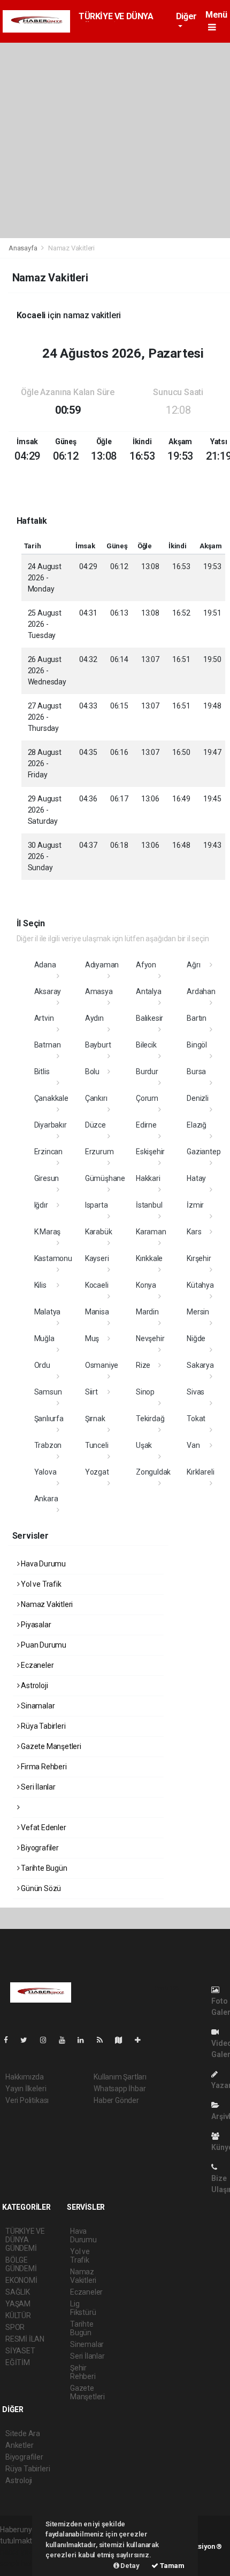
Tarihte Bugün (43, 1868)
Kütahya (200, 1285)
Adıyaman (102, 965)
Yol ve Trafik (40, 1584)
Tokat (196, 1419)
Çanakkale (51, 1098)
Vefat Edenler (43, 1827)
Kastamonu (53, 1258)
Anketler (19, 2445)
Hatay (196, 1178)
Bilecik (146, 1045)
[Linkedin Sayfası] (85, 2040)
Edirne (146, 1125)
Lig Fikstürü (83, 2308)
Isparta (97, 1205)
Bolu (92, 1072)
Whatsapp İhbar (120, 2089)
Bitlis (42, 1072)
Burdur (147, 1072)
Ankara (46, 1499)
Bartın (197, 1018)
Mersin (198, 1312)
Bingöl (197, 1045)
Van (193, 1445)
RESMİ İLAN (25, 2339)
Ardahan (201, 991)
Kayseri (97, 1258)
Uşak (144, 1445)
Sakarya (200, 1365)
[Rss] (104, 2040)
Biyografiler (39, 1848)
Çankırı (96, 1098)
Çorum (147, 1098)
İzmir (195, 1205)
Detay (129, 2566)
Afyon (146, 965)
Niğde (196, 1338)
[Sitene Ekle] (142, 2040)
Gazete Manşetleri (50, 1746)
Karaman (151, 1232)
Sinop (145, 1392)
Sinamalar (37, 1706)
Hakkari (148, 1178)
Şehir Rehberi (83, 2372)
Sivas (195, 1392)
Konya (146, 1285)
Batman (48, 1045)
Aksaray (48, 991)
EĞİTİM (18, 2362)
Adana (45, 965)
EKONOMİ (21, 2280)
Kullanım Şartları (120, 2077)
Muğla (44, 1338)
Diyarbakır (51, 1125)
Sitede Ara (23, 2433)
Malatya (48, 1312)
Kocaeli (97, 1285)
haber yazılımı (23, 2552)
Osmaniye (102, 1365)
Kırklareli (200, 1472)
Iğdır (41, 1205)
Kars (194, 1232)
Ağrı (193, 965)
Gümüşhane (105, 1178)
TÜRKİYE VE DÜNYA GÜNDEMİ (25, 2240)
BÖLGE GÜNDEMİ (21, 2264)
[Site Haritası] (123, 2040)
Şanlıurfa (49, 1419)
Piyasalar (35, 1625)
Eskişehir (150, 1152)
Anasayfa (24, 248)
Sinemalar (87, 2344)
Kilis (40, 1285)
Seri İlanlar (37, 1787)
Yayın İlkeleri (26, 2089)
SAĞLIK (18, 2292)
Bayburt (98, 1045)
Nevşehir (150, 1338)
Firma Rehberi (43, 1767)
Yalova (45, 1472)
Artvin (44, 1018)
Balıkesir (149, 1018)
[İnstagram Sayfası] (48, 2040)
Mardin (147, 1312)
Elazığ (197, 1125)
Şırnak (95, 1419)
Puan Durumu (43, 1645)
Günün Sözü (40, 1888)
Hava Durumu (43, 1564)
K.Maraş (48, 1232)
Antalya (149, 991)
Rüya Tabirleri (42, 1726)
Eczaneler (36, 1665)
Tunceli (97, 1445)
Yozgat (97, 1472)
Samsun (48, 1392)
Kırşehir (199, 1258)
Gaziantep (204, 1152)
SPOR (15, 2327)
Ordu (42, 1365)
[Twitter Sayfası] (28, 2040)
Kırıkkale (149, 1258)
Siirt (91, 1392)
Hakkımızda (25, 2077)
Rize (143, 1365)
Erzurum (99, 1152)
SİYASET (20, 2351)
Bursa (196, 1072)
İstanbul (149, 1205)
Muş (92, 1338)
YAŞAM (18, 2304)
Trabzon (48, 1445)
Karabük (99, 1232)
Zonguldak (153, 1472)
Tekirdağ (150, 1419)
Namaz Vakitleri (46, 1604)
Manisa (97, 1312)
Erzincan (48, 1152)
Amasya (99, 991)
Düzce (95, 1125)
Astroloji (33, 1685)
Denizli (198, 1098)
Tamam (171, 2566)
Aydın (94, 1018)
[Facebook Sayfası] (10, 2040)
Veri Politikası (27, 2100)
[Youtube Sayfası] (66, 2040)
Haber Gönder (116, 2100)
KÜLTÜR (18, 2315)
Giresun (47, 1178)
